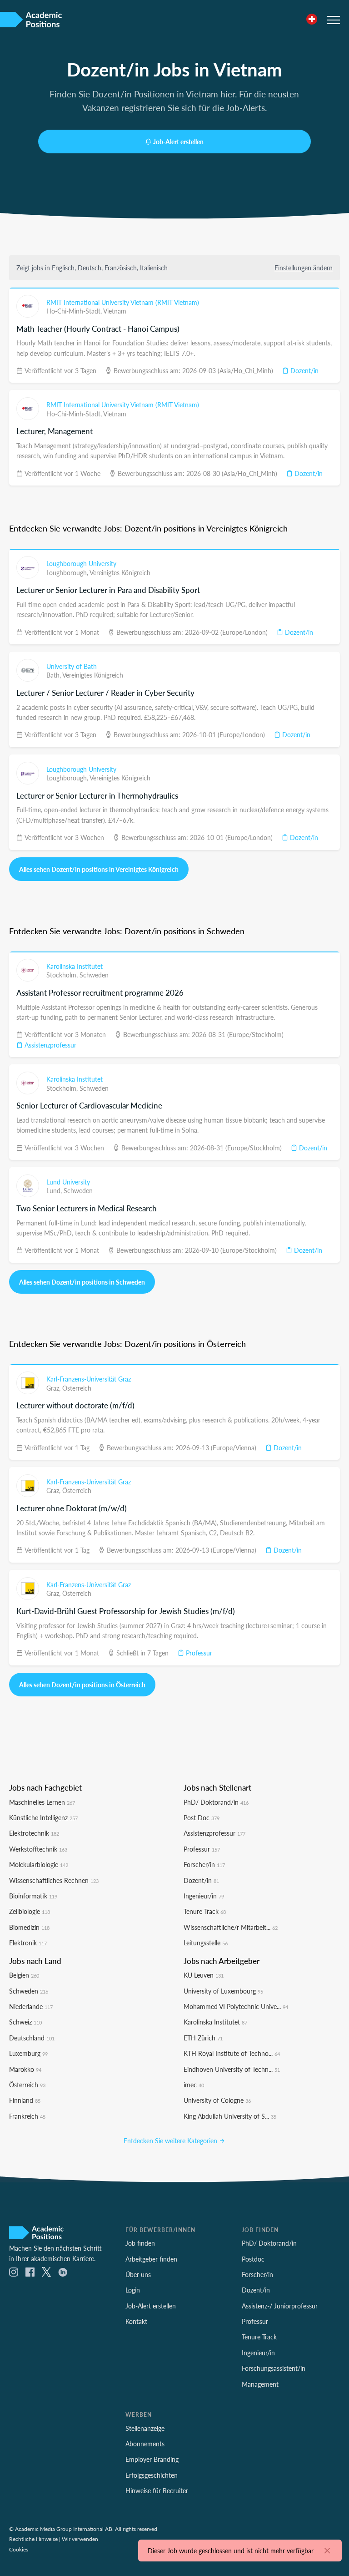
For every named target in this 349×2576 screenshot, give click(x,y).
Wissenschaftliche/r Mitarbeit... (231, 1927)
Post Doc (202, 1817)
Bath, (54, 675)
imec (194, 2085)
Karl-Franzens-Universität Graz (89, 1379)
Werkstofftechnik (38, 1849)
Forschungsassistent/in (274, 2368)
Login (133, 2290)
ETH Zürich (203, 2038)
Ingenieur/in (204, 1896)
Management (260, 2384)
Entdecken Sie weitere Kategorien (171, 2141)
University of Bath (72, 666)
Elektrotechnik (34, 1833)
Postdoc (253, 2259)
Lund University (68, 1182)
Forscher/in (204, 1864)
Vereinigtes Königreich (120, 572)
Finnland (25, 2100)
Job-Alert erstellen (178, 142)
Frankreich (27, 2116)
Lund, (55, 1190)
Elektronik (28, 1943)
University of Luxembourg (223, 1991)
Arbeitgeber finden (151, 2259)
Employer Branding (152, 2459)
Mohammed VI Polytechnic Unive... (236, 2006)
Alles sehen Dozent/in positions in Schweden (82, 1282)
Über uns (138, 2274)
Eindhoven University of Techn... (232, 2069)
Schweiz (25, 2022)
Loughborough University (81, 563)
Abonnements (145, 2444)
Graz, (54, 1388)
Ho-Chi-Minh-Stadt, (75, 311)
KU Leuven (204, 1975)
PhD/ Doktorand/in (216, 1802)
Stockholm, (63, 975)
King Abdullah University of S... (230, 2116)
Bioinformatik (33, 1896)
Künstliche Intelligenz (43, 1817)
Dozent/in (304, 370)
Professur (198, 1653)
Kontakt (136, 2321)
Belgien (24, 1975)
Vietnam (115, 311)
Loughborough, (68, 572)
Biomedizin (29, 1927)
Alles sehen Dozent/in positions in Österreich (82, 1685)
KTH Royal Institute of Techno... (232, 2053)
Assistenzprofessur (50, 1045)
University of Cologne (217, 2100)
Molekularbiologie (39, 1864)
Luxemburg (28, 2053)
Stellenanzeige (145, 2428)
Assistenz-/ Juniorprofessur (280, 2306)
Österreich (77, 1388)
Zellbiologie (30, 1911)
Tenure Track (205, 1911)
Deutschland (32, 2038)
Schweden (94, 975)
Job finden (140, 2243)
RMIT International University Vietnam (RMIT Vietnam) (123, 302)
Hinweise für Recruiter (157, 2490)
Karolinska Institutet (75, 966)
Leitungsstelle (206, 1943)
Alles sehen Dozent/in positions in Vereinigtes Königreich (99, 869)
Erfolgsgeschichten (152, 2475)
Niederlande (31, 2006)
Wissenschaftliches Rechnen (54, 1880)
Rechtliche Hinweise (33, 2539)
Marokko (25, 2069)
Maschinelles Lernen (42, 1802)
